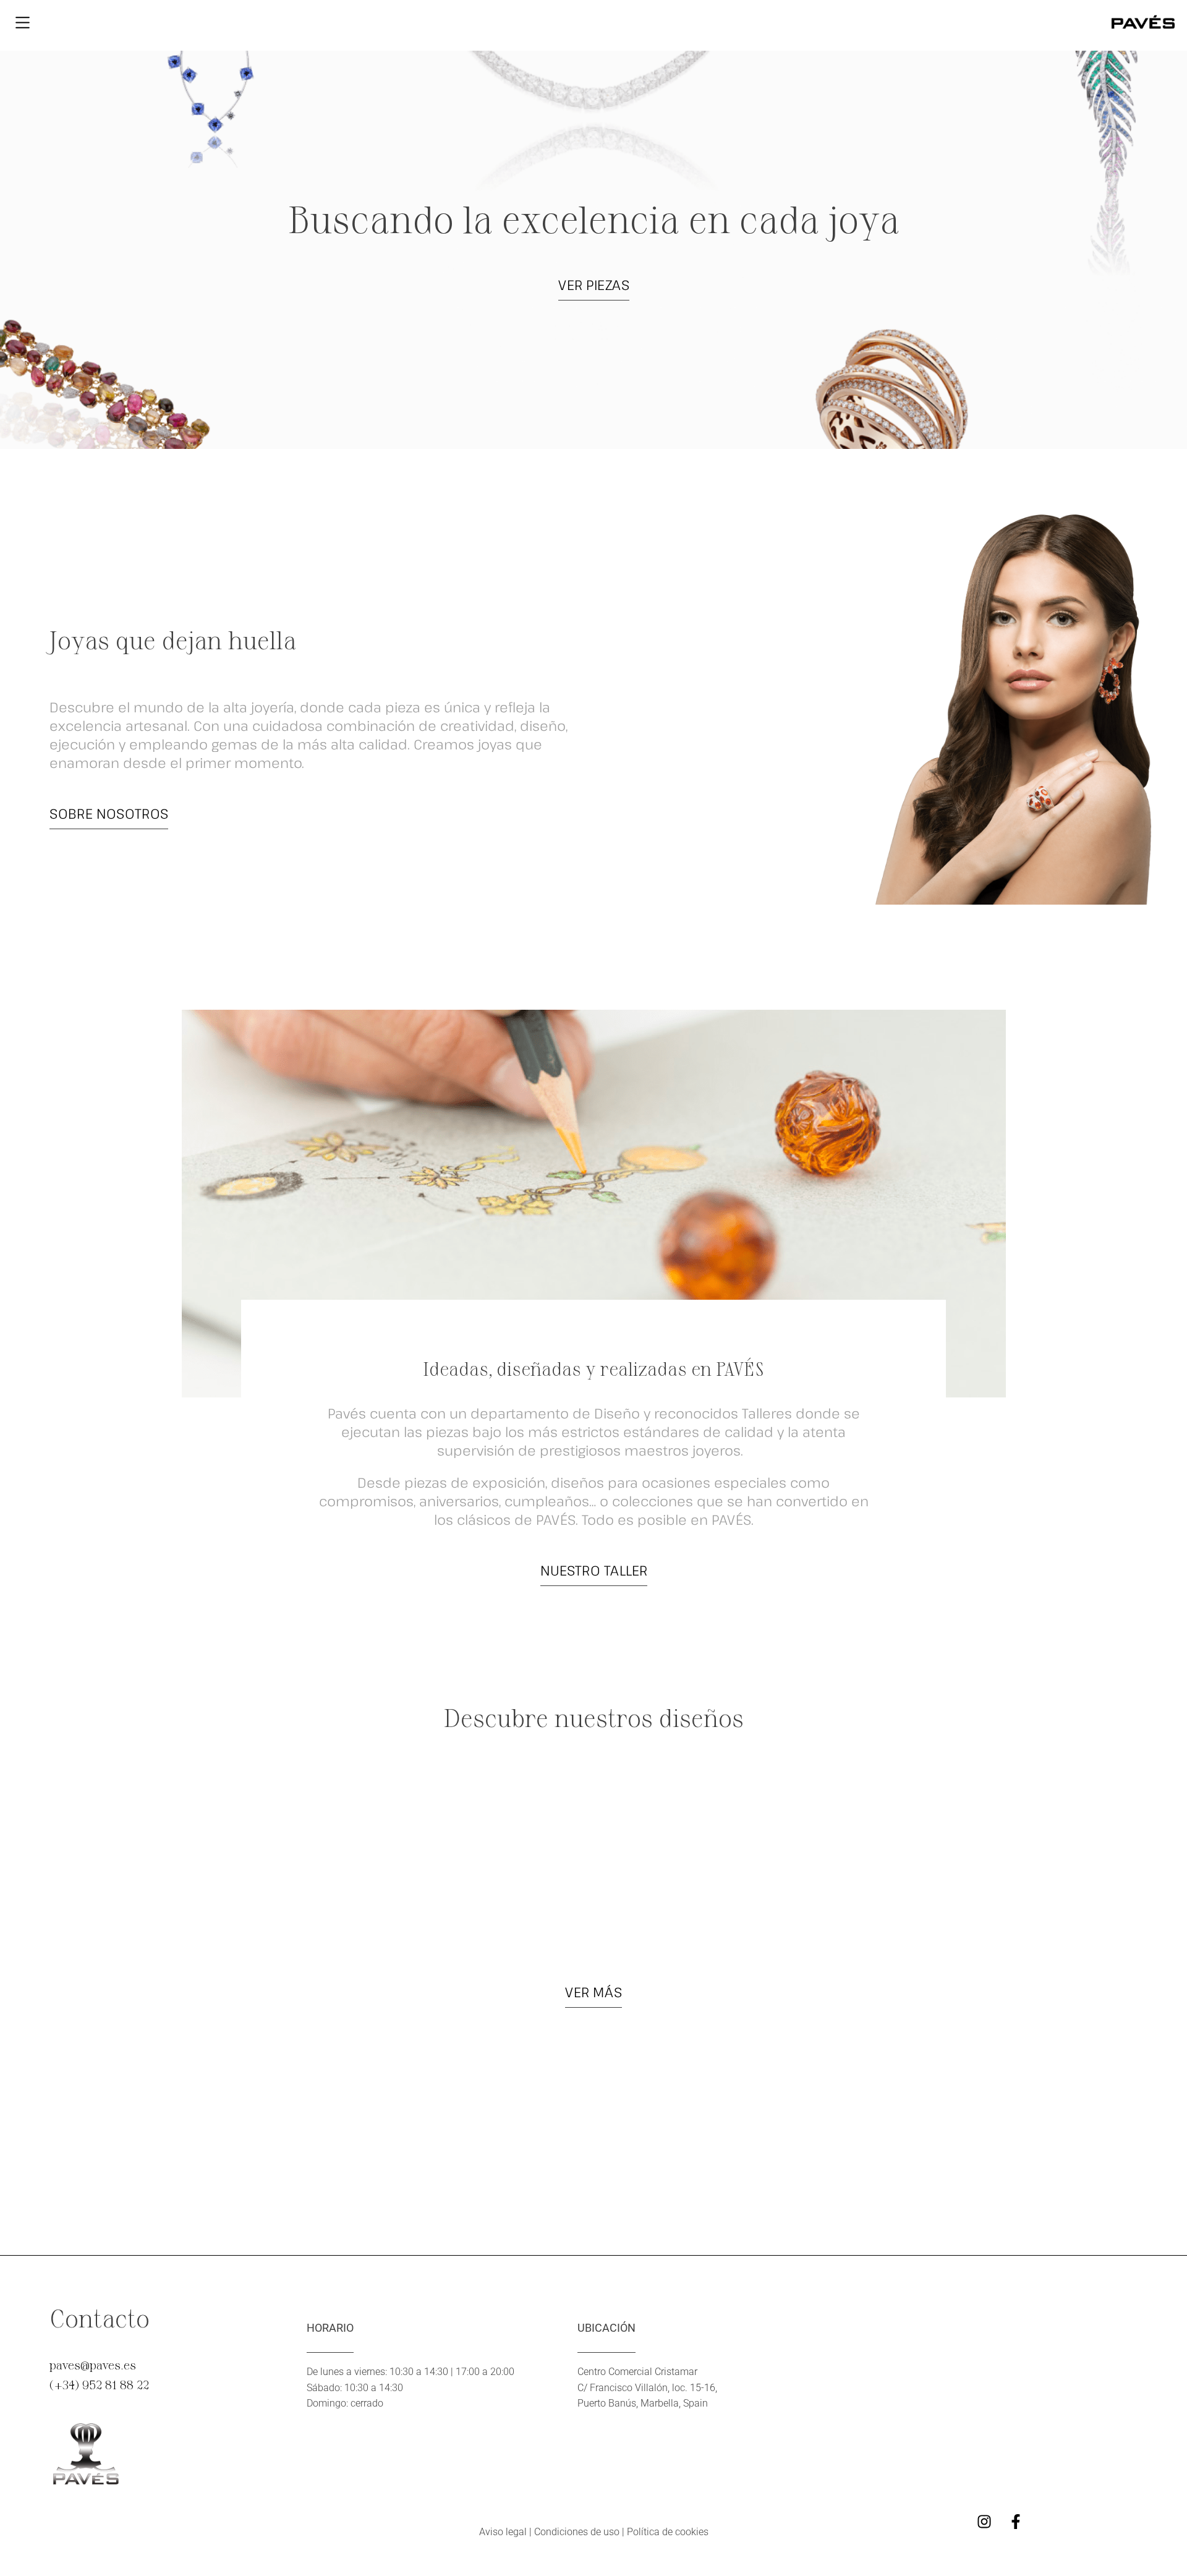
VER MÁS (593, 1992)
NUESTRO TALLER (594, 1570)
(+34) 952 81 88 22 (99, 2384)
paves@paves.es (93, 2365)
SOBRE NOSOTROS (109, 813)
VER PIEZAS (594, 284)
